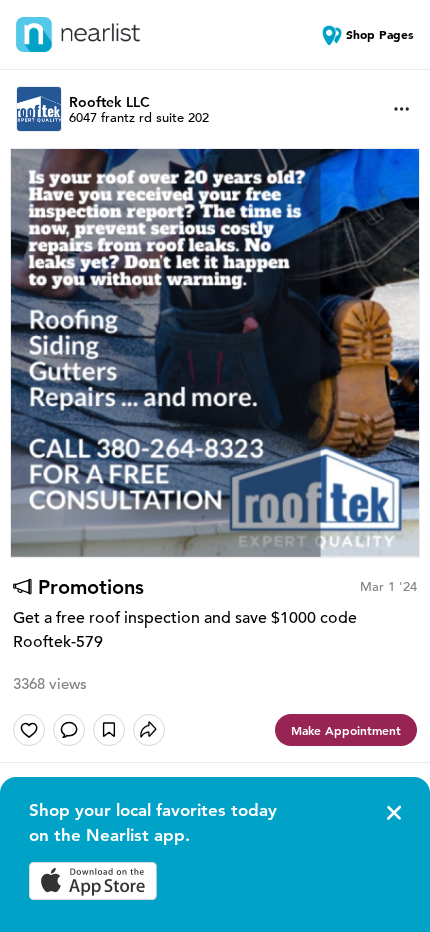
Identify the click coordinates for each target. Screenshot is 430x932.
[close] (392, 813)
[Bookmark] (109, 730)
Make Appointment (346, 730)
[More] (402, 109)
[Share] (149, 730)
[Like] (29, 730)
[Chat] (69, 730)
